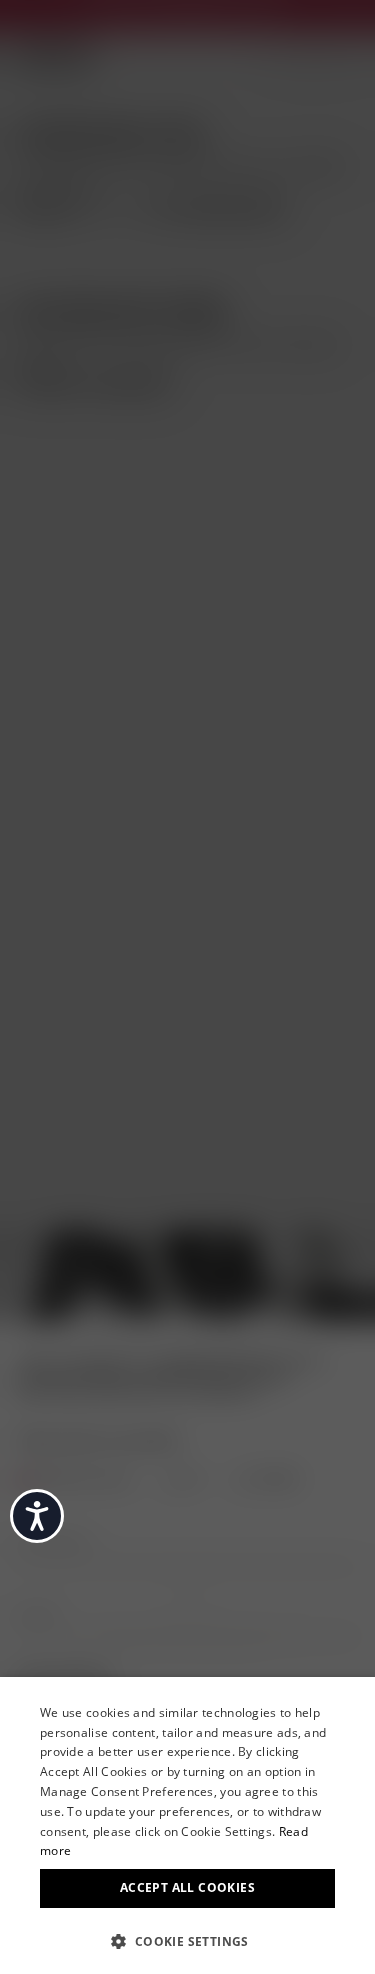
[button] (187, 1940)
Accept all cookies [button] (187, 1887)
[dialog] (187, 1825)
